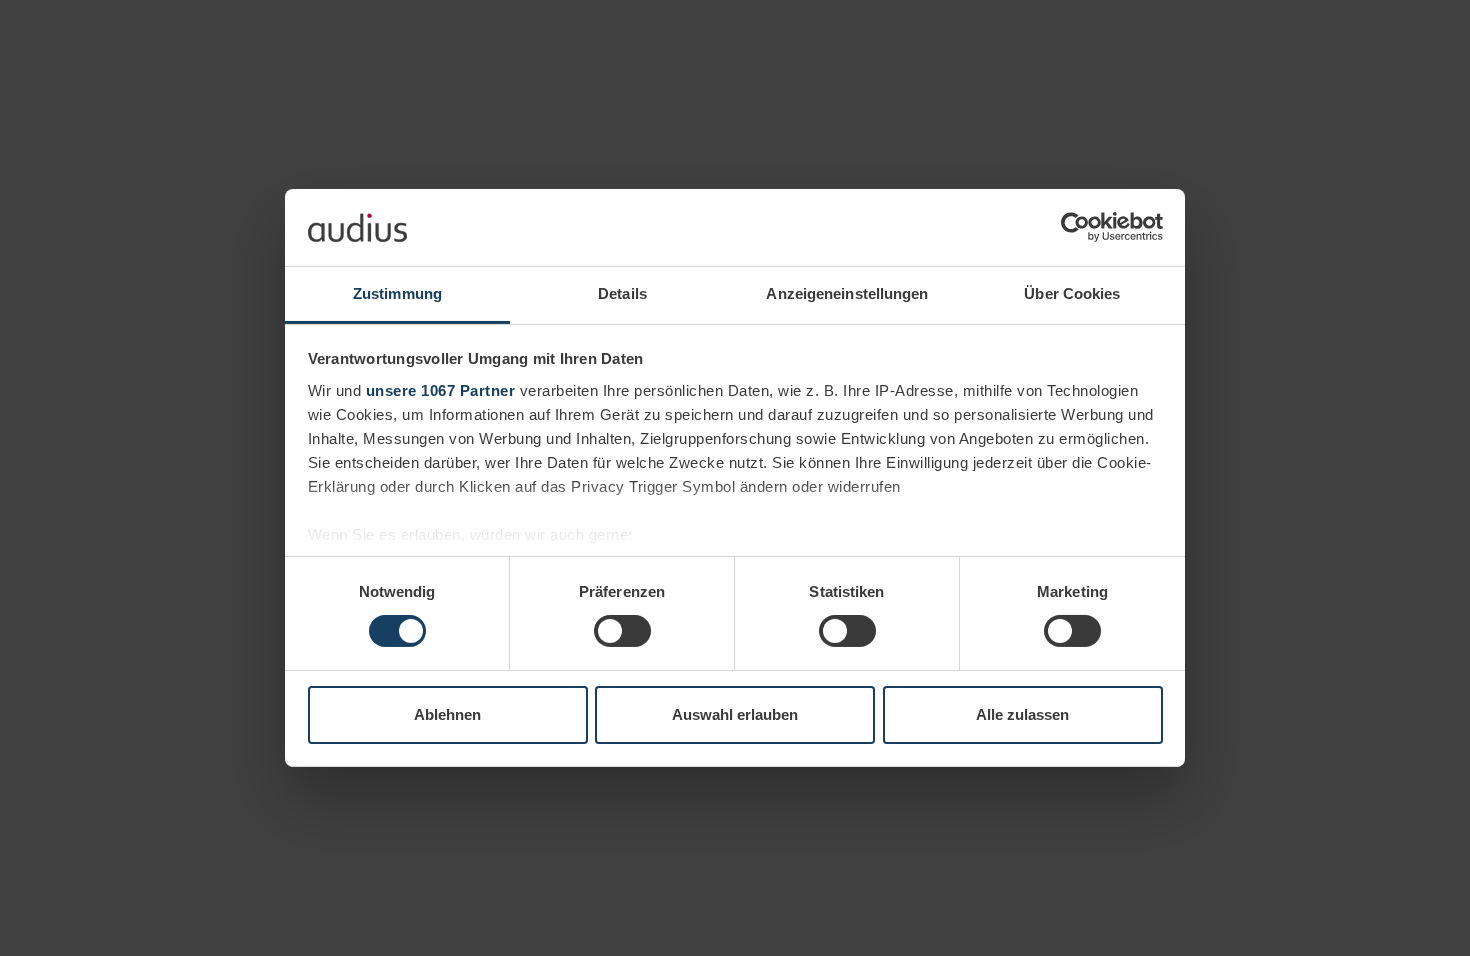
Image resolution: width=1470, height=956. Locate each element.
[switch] (622, 631)
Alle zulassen (1022, 714)
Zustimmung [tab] (397, 293)
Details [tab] (622, 293)
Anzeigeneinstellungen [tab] (847, 293)
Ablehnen (447, 714)
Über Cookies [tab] (1072, 293)
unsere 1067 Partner (441, 390)
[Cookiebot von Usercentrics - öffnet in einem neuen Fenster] (1075, 227)
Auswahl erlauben (735, 714)
